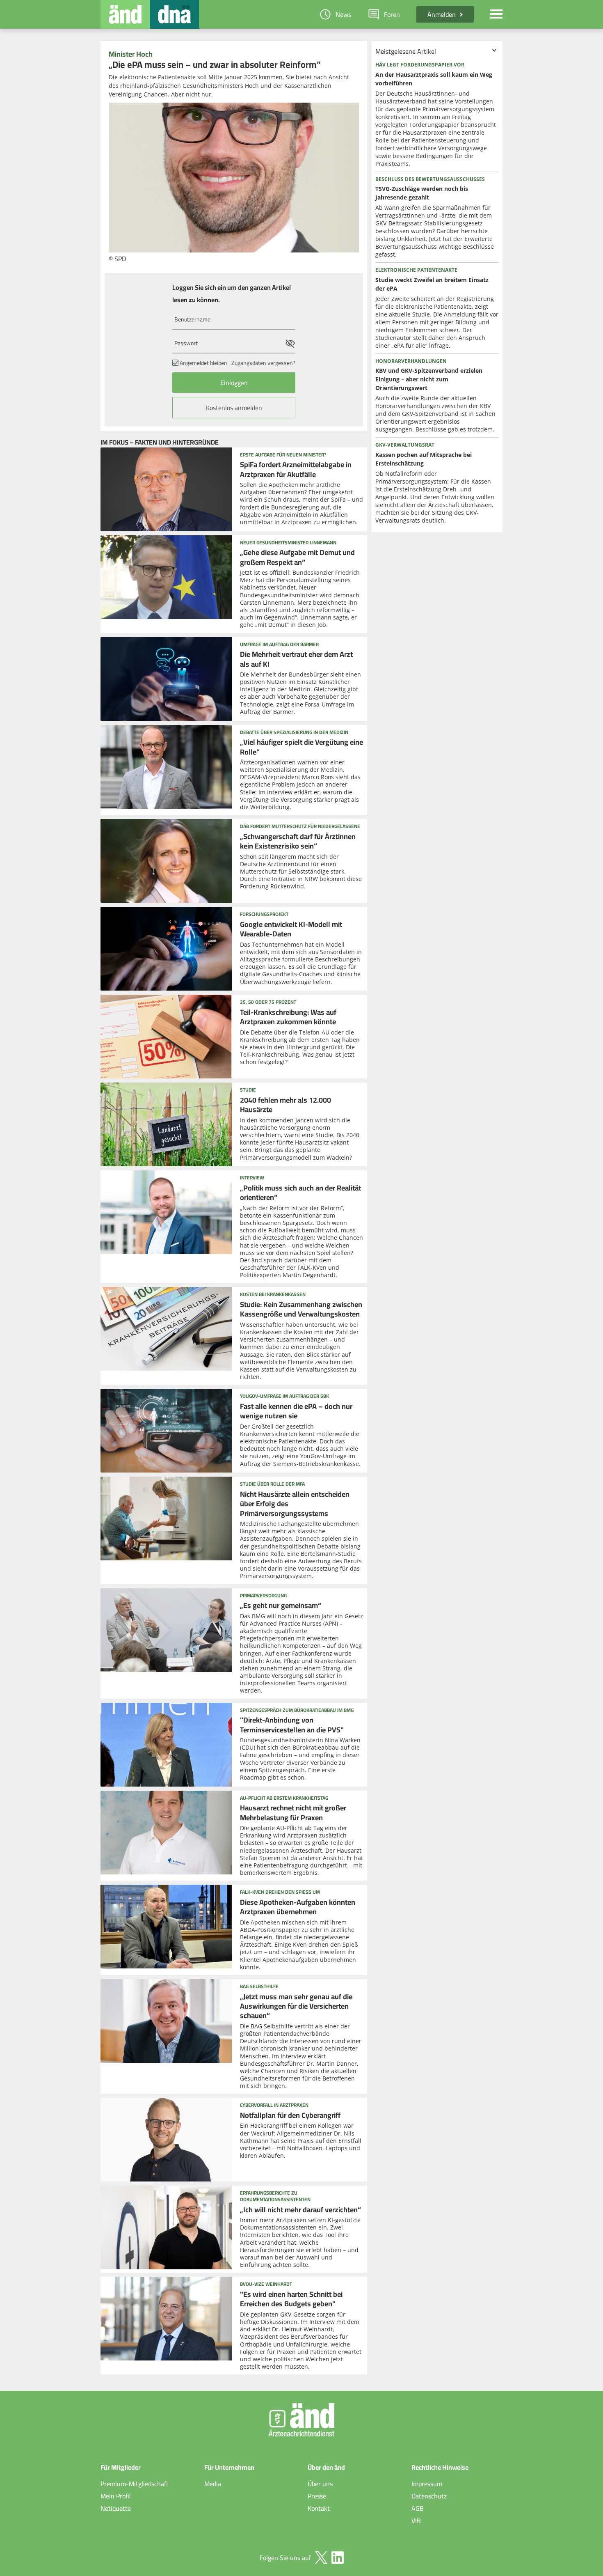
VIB (416, 2521)
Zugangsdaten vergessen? (263, 363)
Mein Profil (116, 2496)
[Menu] (496, 14)
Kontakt (319, 2508)
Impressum (427, 2484)
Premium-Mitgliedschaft (135, 2484)
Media (213, 2484)
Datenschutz (429, 2496)
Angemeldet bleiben (203, 363)
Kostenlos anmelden (234, 408)
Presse (317, 2496)
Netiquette (116, 2508)
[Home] (125, 14)
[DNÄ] (174, 14)
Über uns (320, 2484)
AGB (418, 2508)
